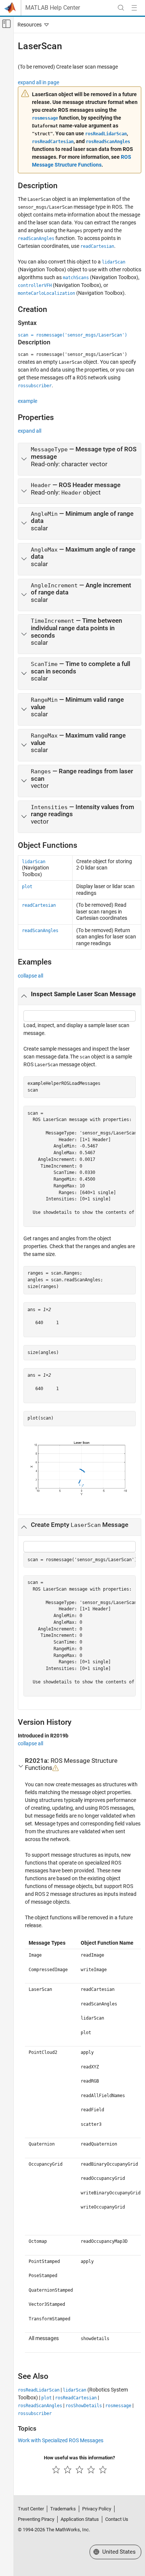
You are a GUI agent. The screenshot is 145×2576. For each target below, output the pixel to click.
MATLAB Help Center (53, 8)
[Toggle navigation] (32, 25)
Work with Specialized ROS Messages (61, 2440)
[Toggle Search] (121, 8)
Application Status (80, 2519)
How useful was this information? (79, 2458)
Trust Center (31, 2509)
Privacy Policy (97, 2509)
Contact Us (117, 2519)
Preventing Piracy (36, 2519)
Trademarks (63, 2509)
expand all (30, 431)
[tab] (80, 459)
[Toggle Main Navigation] (134, 8)
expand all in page (38, 82)
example (28, 401)
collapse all (30, 976)
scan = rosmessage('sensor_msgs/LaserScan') (72, 335)
